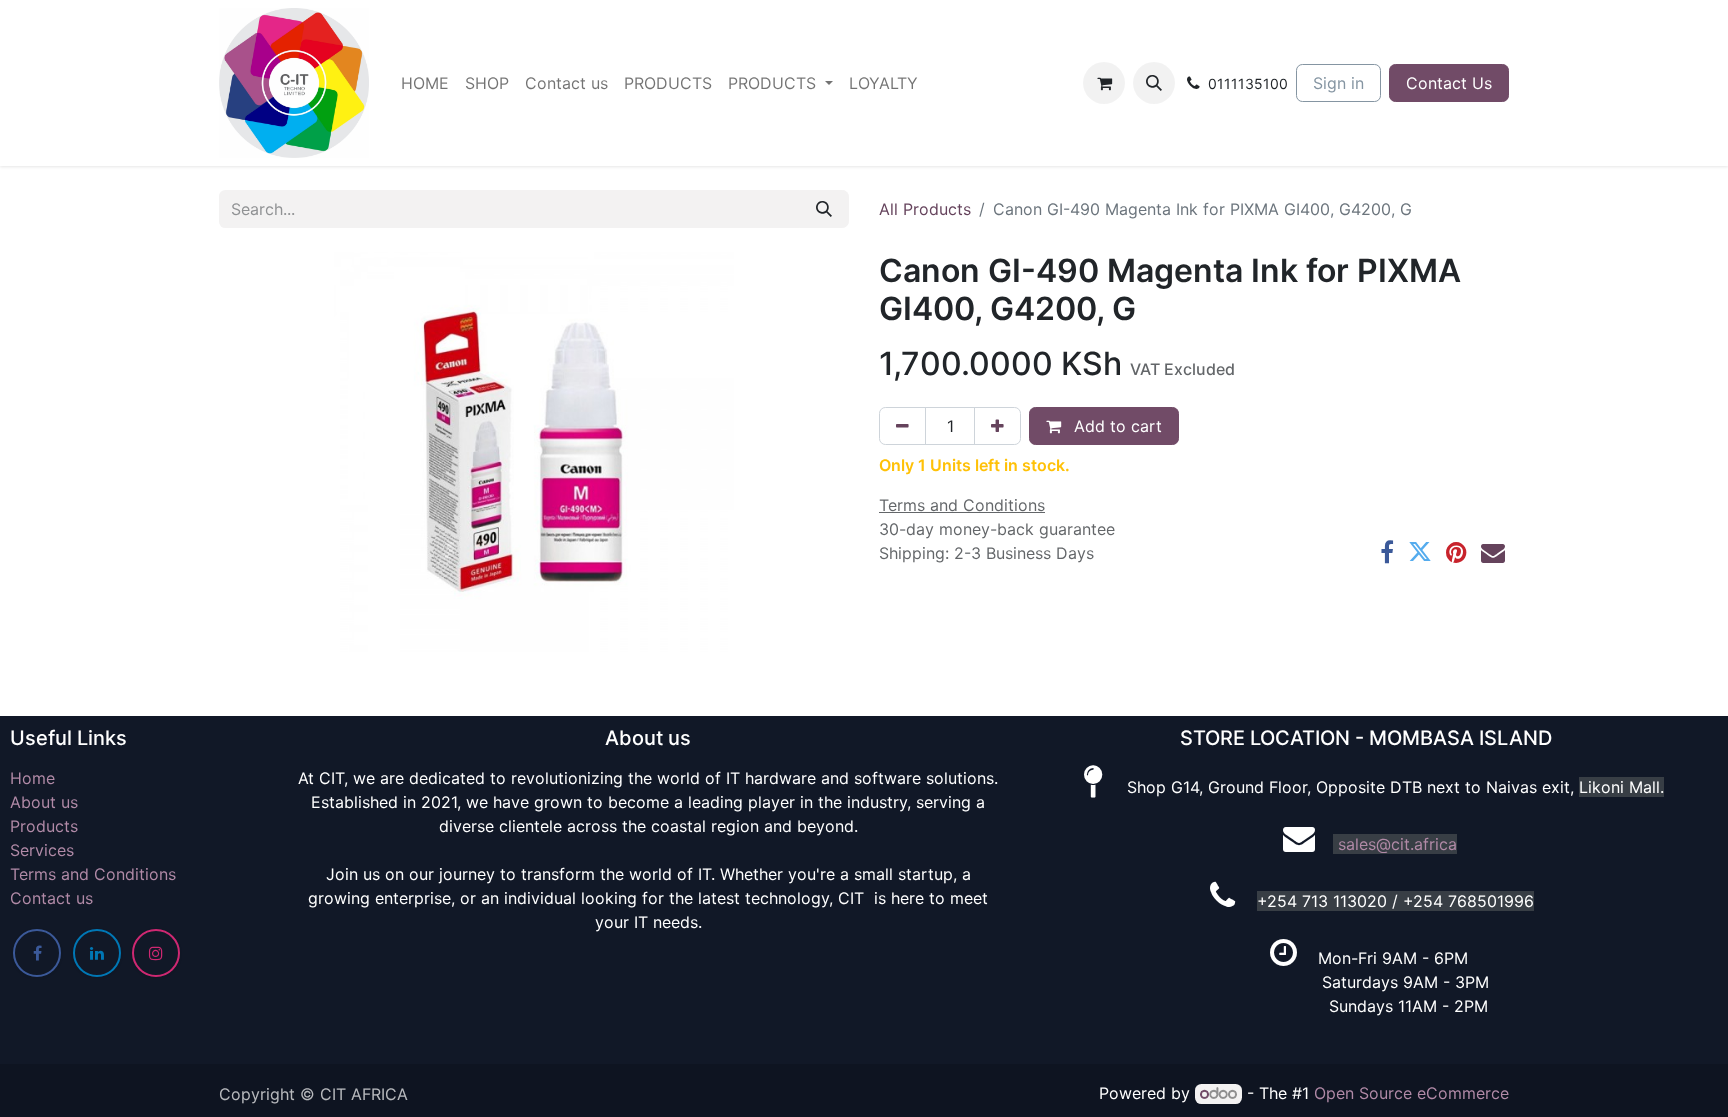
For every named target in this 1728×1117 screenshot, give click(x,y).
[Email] (1493, 552)
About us (44, 802)
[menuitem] (425, 83)
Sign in (1338, 83)
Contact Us (1449, 83)
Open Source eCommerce (1411, 1093)
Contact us (51, 898)
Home (32, 778)
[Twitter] (1420, 552)
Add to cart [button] (1115, 426)
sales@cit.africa (1397, 844)
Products (44, 826)
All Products (925, 209)
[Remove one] (902, 426)
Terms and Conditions (93, 874)
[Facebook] (1387, 552)
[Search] (824, 209)
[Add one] (997, 426)
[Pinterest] (1456, 552)
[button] (1154, 83)
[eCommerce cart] (1104, 83)
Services (42, 850)
